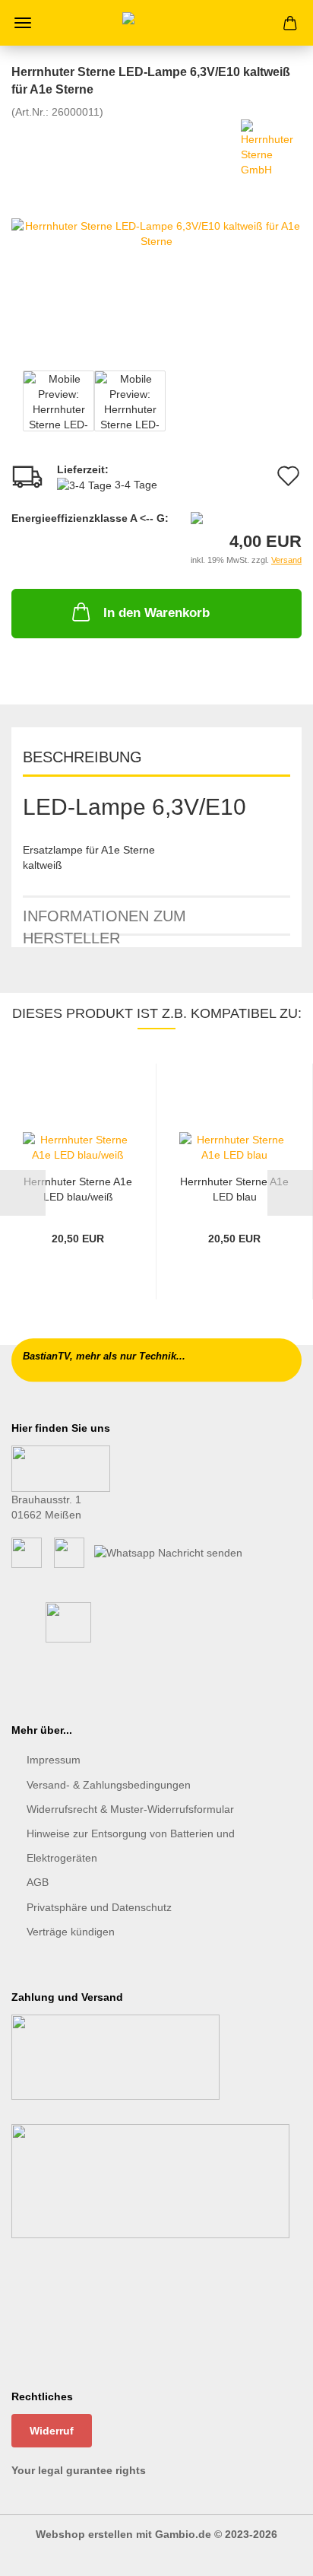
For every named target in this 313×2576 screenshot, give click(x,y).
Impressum (54, 1760)
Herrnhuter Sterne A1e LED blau (234, 1189)
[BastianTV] (156, 23)
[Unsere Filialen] (61, 1468)
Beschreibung (82, 757)
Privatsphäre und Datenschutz (99, 1907)
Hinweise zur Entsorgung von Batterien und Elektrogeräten (131, 1846)
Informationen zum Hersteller (104, 922)
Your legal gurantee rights (79, 2470)
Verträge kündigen (71, 1932)
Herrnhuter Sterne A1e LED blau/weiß (78, 1189)
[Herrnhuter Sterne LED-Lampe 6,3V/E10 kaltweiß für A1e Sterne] (156, 232)
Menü (23, 23)
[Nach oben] (271, 2553)
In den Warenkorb (156, 613)
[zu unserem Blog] (69, 1552)
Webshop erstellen (84, 2534)
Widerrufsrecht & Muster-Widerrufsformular (130, 1809)
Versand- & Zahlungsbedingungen (109, 1785)
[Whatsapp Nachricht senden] (168, 1552)
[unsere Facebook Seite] (27, 1552)
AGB (38, 1882)
